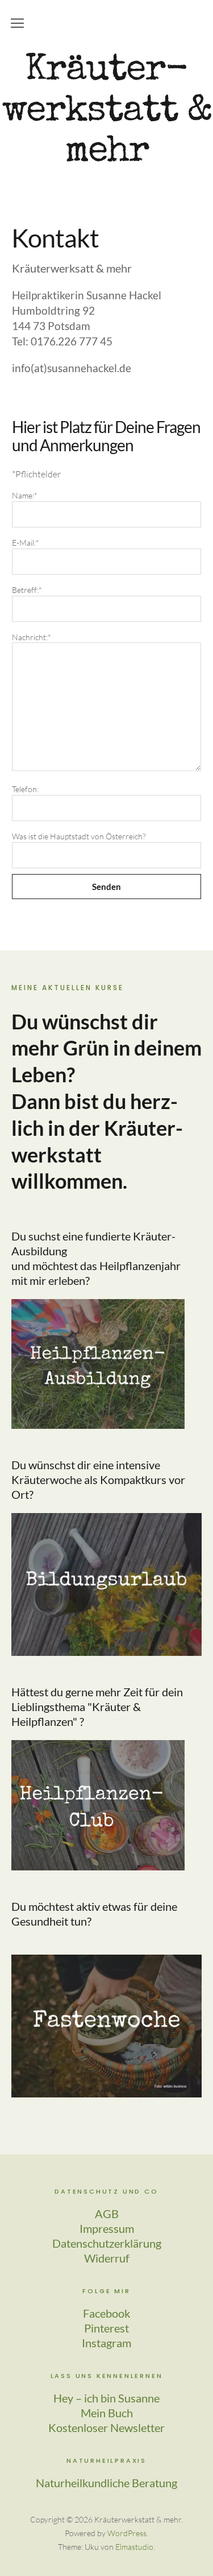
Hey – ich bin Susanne (106, 2398)
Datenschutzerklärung (107, 2243)
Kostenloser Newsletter (106, 2427)
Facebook (106, 2313)
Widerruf (107, 2258)
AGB (107, 2214)
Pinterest (106, 2328)
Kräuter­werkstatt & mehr (107, 112)
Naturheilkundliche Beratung (106, 2483)
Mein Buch (107, 2413)
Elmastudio (134, 2547)
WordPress (127, 2533)
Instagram (106, 2343)
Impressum (107, 2228)
